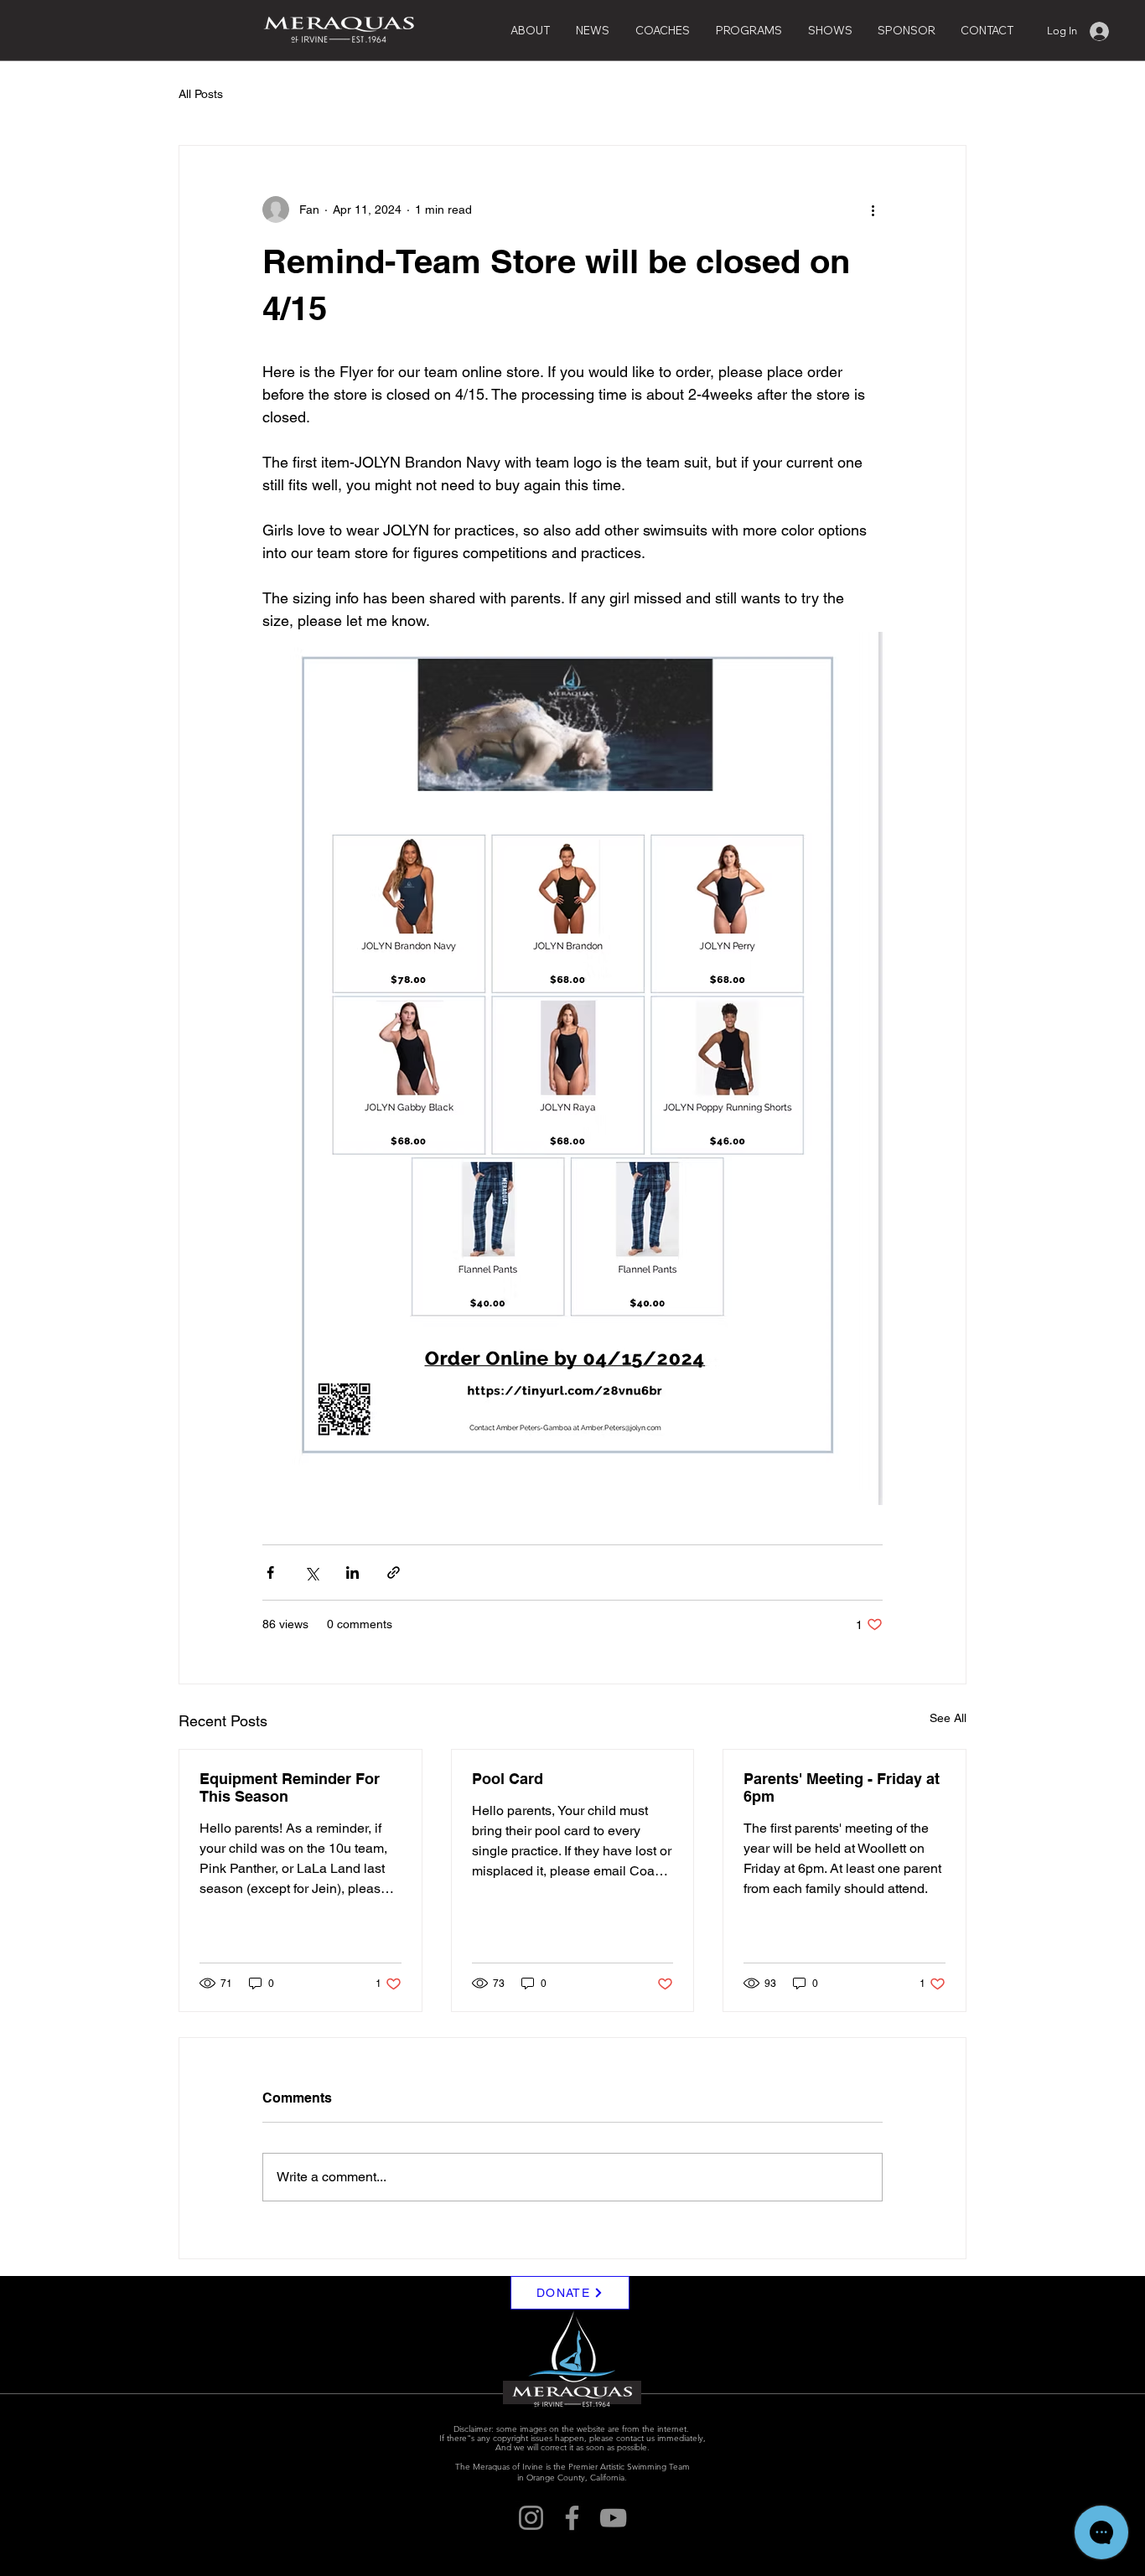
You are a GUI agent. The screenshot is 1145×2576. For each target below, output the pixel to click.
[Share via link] (394, 1572)
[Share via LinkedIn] (352, 1572)
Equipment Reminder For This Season (290, 1787)
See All (948, 1718)
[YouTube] (613, 2518)
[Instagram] (531, 2518)
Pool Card (508, 1779)
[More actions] (873, 209)
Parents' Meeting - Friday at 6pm (842, 1787)
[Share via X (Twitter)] (311, 1572)
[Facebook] (572, 2518)
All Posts (201, 94)
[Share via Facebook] (270, 1572)
